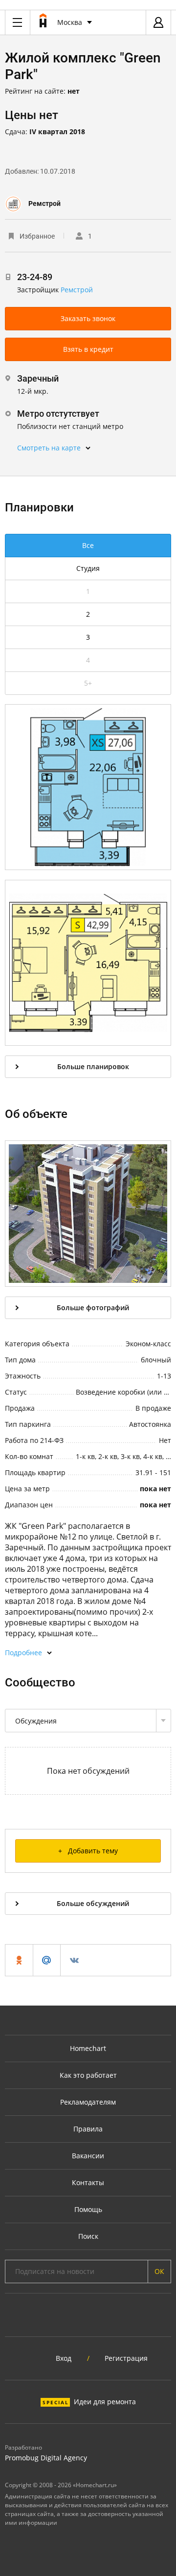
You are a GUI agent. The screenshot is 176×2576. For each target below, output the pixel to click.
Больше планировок (93, 1066)
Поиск (88, 2236)
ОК (159, 2271)
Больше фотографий (93, 1308)
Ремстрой (44, 203)
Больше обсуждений (93, 1903)
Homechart (88, 2048)
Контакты (88, 2182)
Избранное (37, 236)
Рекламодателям (88, 2102)
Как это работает (88, 2075)
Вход (64, 2358)
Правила (88, 2129)
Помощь (88, 2209)
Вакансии (88, 2156)
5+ (88, 683)
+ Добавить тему (88, 1851)
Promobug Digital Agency (46, 2458)
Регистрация (126, 2358)
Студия (88, 568)
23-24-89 (35, 277)
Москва (70, 22)
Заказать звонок (88, 318)
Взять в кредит (88, 349)
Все (88, 545)
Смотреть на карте (49, 448)
